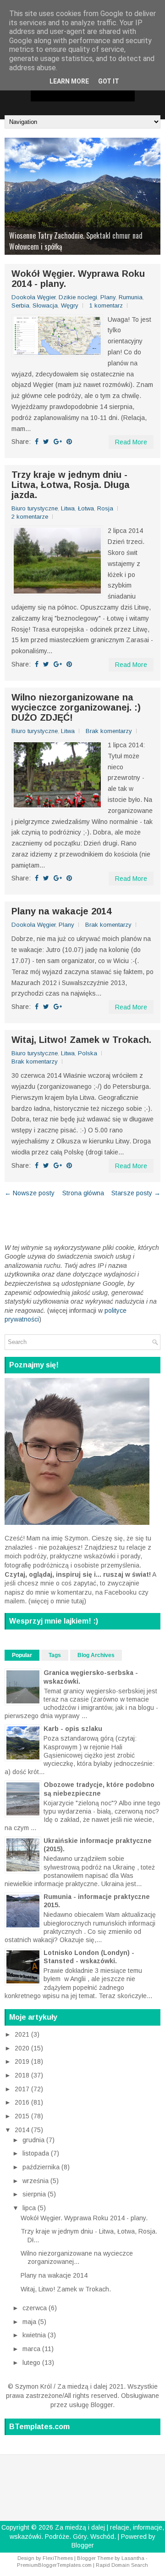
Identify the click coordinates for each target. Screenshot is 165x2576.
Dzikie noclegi (78, 297)
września (36, 2181)
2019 (23, 2061)
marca (32, 2349)
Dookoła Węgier (33, 297)
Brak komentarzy (109, 731)
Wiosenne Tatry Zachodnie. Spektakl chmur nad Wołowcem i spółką (76, 241)
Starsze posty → (136, 1193)
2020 (23, 2048)
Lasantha (133, 2558)
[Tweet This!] (46, 442)
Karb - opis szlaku (73, 1729)
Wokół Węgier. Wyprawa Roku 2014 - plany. (78, 279)
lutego (32, 2363)
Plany (108, 297)
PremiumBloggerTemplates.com (54, 2565)
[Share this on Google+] (58, 442)
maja (30, 2322)
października (42, 2167)
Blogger (102, 2405)
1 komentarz (106, 305)
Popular (22, 1655)
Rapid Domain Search (122, 2565)
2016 (23, 2102)
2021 (23, 2034)
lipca (30, 2208)
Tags (55, 1655)
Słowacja (45, 305)
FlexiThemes (58, 2558)
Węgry (70, 305)
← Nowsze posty (30, 1193)
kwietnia (35, 2335)
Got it (109, 81)
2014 (23, 2130)
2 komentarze (30, 517)
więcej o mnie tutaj (57, 1601)
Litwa (68, 508)
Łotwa (86, 508)
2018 (23, 2075)
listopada (37, 2153)
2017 (23, 2089)
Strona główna (83, 1193)
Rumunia (131, 297)
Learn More (69, 81)
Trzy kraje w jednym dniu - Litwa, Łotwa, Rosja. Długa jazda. (71, 485)
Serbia (20, 305)
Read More (131, 442)
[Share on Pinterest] (69, 442)
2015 (23, 2116)
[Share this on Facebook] (37, 442)
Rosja (105, 508)
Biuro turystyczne (35, 508)
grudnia (34, 2140)
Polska (88, 1053)
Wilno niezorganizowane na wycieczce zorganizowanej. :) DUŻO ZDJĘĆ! (76, 707)
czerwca (36, 2308)
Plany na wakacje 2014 (61, 911)
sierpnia (35, 2194)
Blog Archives (96, 1655)
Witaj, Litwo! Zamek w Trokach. (81, 1040)
